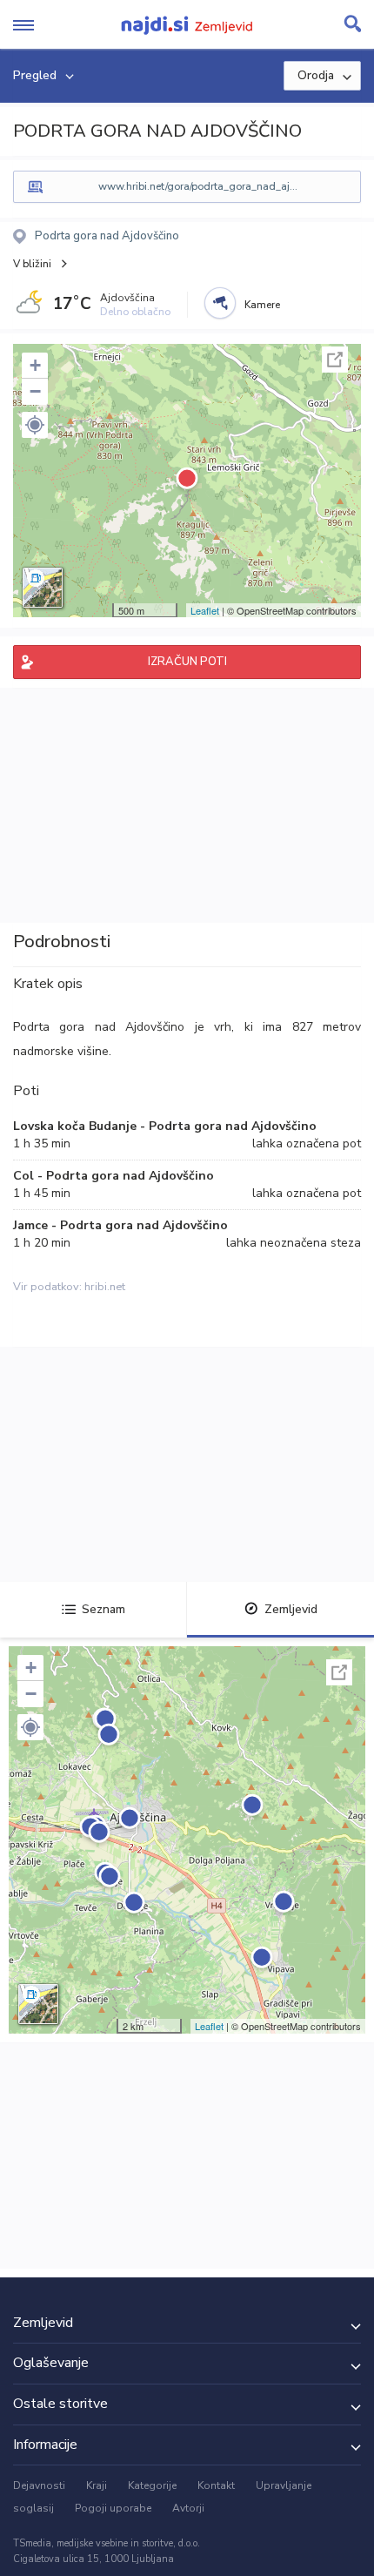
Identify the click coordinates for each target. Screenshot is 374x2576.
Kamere (262, 305)
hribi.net (105, 1287)
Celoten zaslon (335, 360)
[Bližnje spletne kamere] (220, 303)
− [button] (35, 391)
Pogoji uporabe (113, 2508)
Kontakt (216, 2485)
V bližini (32, 264)
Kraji (97, 2485)
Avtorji (188, 2508)
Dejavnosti (39, 2485)
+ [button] (35, 365)
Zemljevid (291, 1609)
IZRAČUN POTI (187, 662)
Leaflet (205, 610)
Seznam (104, 1609)
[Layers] (43, 588)
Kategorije (152, 2485)
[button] (35, 425)
